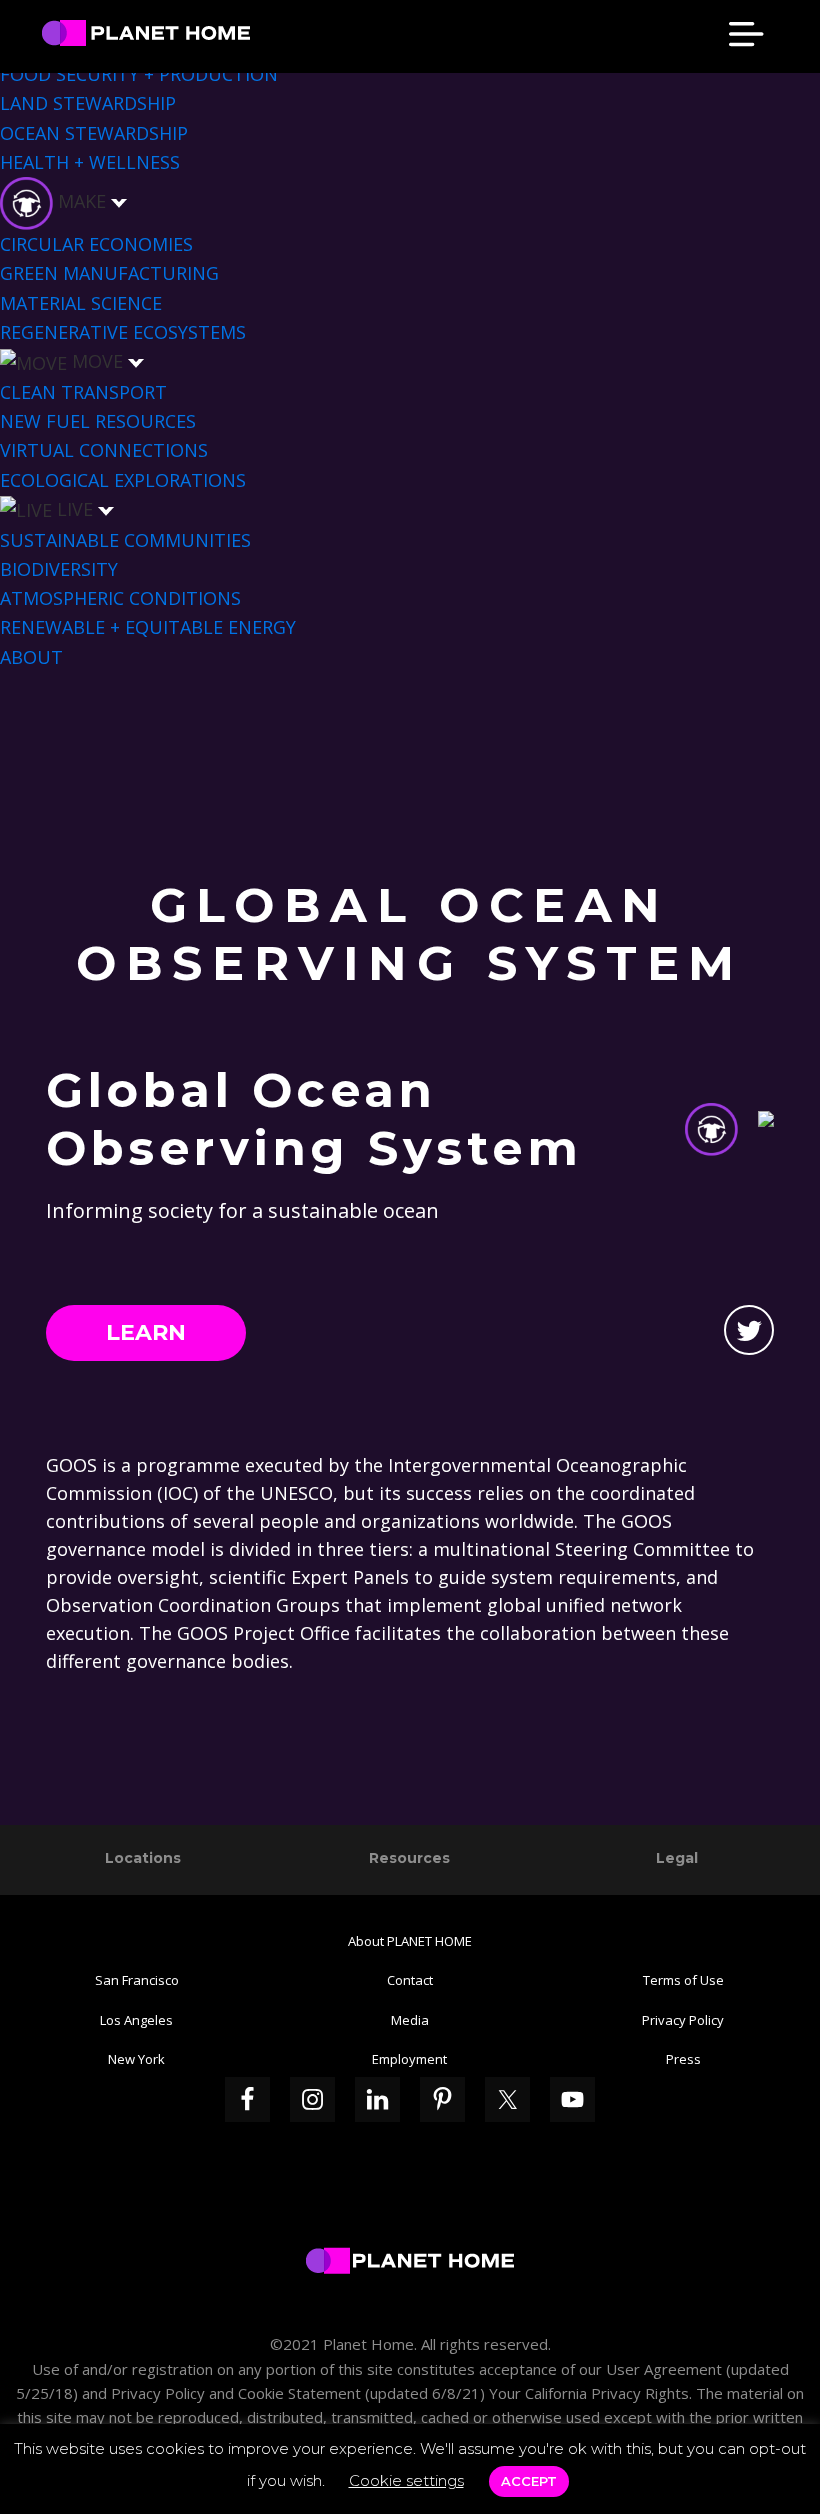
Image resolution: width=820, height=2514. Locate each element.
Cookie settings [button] (406, 2480)
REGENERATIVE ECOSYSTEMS (123, 332)
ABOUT (31, 657)
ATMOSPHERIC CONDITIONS (120, 598)
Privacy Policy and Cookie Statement (236, 2393)
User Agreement (664, 2369)
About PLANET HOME (410, 1941)
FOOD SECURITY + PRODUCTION (139, 74)
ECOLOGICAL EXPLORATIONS (123, 480)
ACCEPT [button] (529, 2481)
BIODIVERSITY (59, 569)
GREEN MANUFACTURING (109, 273)
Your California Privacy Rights (587, 2393)
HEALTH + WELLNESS (90, 162)
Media (410, 2020)
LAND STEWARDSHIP (88, 103)
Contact (410, 1980)
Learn (146, 1332)
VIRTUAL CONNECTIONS (104, 450)
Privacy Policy (683, 2020)
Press (683, 2059)
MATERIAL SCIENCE (81, 303)
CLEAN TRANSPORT (83, 392)
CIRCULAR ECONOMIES (96, 244)
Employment (409, 2059)
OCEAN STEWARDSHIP (94, 133)
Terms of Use (683, 1980)
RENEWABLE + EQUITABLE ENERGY (148, 627)
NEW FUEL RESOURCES (98, 421)
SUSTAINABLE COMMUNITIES (125, 540)
